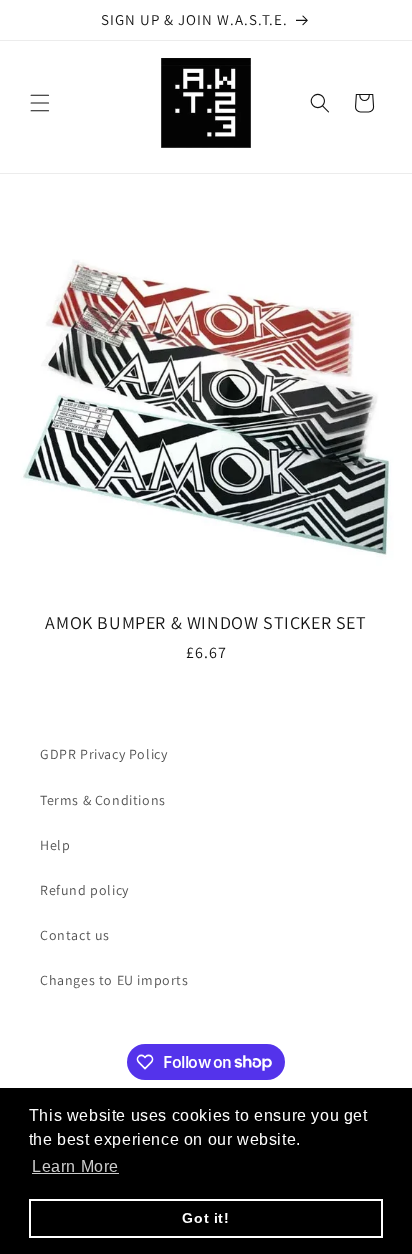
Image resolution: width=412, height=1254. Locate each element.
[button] (40, 103)
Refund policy (84, 890)
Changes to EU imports (114, 980)
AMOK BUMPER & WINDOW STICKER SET (205, 622)
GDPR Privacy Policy (103, 754)
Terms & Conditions (103, 800)
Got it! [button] (205, 1218)
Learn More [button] (75, 1166)
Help (55, 845)
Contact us (75, 935)
